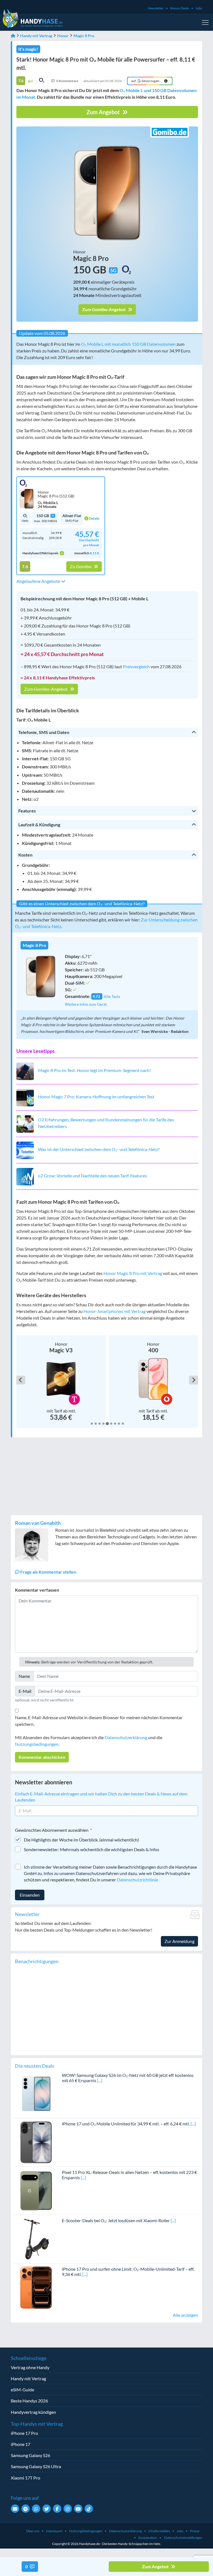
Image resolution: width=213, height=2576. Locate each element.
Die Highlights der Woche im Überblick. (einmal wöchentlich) (81, 1840)
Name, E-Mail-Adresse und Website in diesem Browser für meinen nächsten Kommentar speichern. (99, 1721)
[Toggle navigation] (205, 22)
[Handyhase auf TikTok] (89, 2509)
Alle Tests (112, 996)
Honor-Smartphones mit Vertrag (115, 1311)
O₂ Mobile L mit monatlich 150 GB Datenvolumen (128, 344)
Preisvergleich (136, 666)
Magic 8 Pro (84, 36)
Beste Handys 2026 (29, 2401)
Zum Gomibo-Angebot (104, 309)
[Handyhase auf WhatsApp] (36, 2509)
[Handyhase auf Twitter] (47, 2509)
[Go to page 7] (115, 1424)
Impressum (54, 2531)
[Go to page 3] (100, 1424)
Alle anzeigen (185, 2315)
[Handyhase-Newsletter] (15, 2509)
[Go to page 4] (103, 1424)
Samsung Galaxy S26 (31, 2455)
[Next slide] (194, 1380)
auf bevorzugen (145, 81)
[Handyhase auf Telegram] (26, 2509)
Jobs (199, 8)
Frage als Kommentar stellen (48, 1572)
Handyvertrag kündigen (33, 2412)
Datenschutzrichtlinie (137, 1880)
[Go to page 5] (107, 1424)
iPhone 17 (21, 2444)
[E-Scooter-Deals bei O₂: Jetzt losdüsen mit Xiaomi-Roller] (36, 2238)
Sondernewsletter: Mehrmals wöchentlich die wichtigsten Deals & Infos (92, 1849)
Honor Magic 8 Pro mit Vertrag (133, 1273)
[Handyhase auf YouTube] (78, 2509)
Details (94, 518)
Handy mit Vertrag (36, 36)
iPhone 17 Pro (24, 2433)
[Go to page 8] (119, 1424)
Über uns (33, 2531)
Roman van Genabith (38, 1523)
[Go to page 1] (92, 1424)
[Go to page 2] (96, 1424)
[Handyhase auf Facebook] (57, 2509)
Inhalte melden (159, 2531)
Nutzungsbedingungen (37, 1744)
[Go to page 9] (123, 1424)
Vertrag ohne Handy (30, 2367)
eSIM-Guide (22, 2390)
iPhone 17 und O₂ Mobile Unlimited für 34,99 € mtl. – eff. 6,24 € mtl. (126, 2124)
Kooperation (148, 2538)
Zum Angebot (104, 112)
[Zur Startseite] (13, 36)
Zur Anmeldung (179, 1941)
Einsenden (30, 1895)
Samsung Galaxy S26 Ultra (36, 2466)
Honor (63, 36)
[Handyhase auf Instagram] (68, 2509)
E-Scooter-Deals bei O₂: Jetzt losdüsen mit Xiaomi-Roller (116, 2220)
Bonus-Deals (180, 8)
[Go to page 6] (111, 1423)
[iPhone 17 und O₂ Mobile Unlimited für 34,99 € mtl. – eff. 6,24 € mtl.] (36, 2142)
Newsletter (156, 8)
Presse (195, 2531)
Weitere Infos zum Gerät (86, 1004)
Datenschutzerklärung (126, 1737)
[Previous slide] (21, 1380)
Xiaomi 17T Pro (26, 2478)
